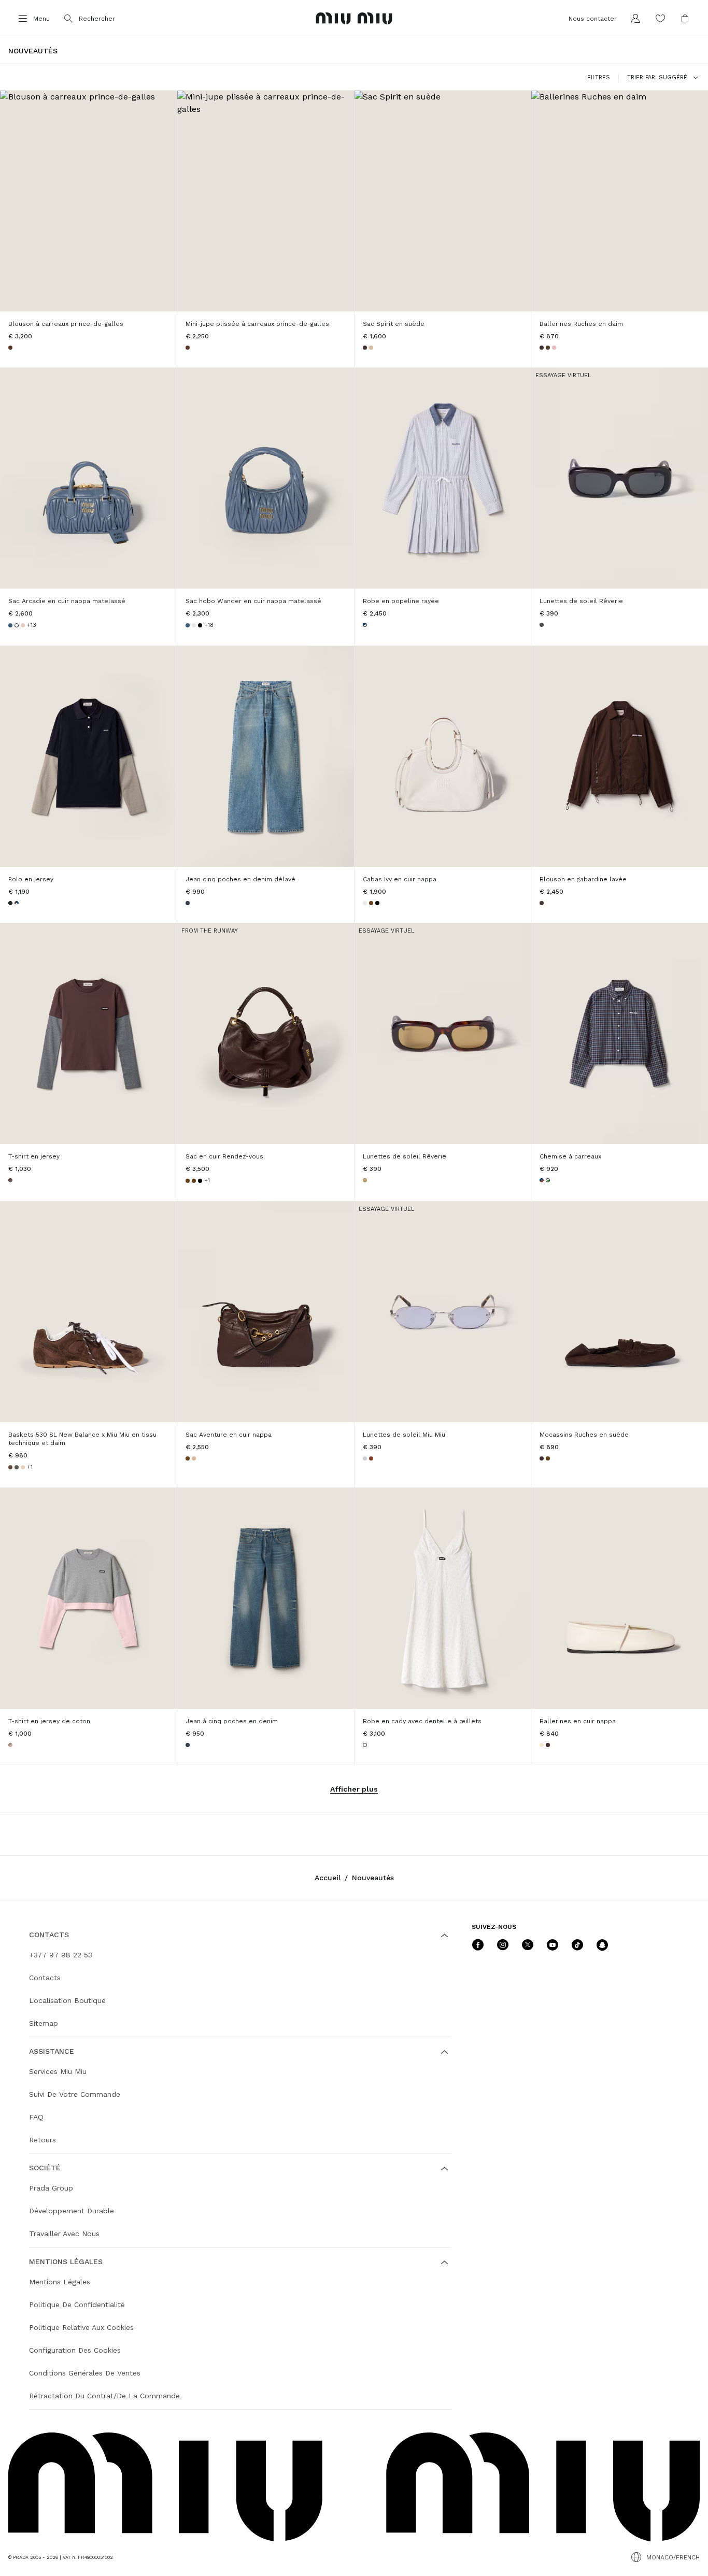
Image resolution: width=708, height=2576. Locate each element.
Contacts (45, 1978)
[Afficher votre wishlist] (660, 19)
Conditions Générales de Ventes (85, 2373)
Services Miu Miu (58, 2071)
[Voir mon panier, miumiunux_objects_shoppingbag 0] (685, 19)
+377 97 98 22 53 (61, 1955)
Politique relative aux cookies (81, 2327)
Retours (43, 2140)
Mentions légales (60, 2282)
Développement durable (72, 2211)
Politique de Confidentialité (77, 2305)
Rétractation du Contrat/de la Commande (104, 2396)
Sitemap (44, 2023)
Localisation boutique (67, 2000)
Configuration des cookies (75, 2350)
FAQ (36, 2117)
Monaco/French (673, 2557)
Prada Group (51, 2188)
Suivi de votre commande (75, 2094)
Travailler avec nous (64, 2234)
